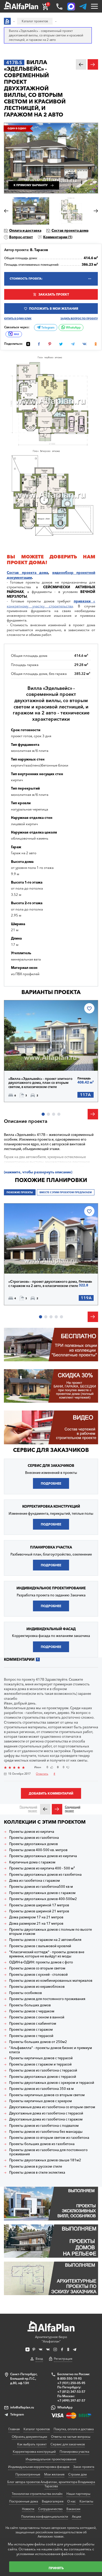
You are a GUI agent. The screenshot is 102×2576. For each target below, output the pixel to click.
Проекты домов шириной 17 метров (39, 1905)
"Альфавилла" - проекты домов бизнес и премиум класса (51, 2050)
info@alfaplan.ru (22, 2407)
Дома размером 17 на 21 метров (36, 1917)
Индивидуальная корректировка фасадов (39, 2467)
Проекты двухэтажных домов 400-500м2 (43, 1899)
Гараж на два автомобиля (25, 1157)
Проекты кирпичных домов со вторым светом (47, 2095)
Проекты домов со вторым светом (37, 1968)
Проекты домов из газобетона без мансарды (46, 2132)
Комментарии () (58, 237)
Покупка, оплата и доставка (74, 2429)
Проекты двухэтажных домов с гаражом (42, 1893)
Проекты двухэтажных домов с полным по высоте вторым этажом (50, 1932)
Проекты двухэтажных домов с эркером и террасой (52, 2083)
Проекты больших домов (30, 2005)
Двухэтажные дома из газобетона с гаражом (46, 2119)
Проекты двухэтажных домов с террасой (43, 2077)
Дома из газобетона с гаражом (35, 1881)
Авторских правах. (51, 2536)
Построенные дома (24, 2501)
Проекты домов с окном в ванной (37, 2017)
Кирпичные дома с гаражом (32, 1862)
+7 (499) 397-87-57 (71, 2400)
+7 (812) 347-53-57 (71, 2392)
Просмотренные (28, 2474)
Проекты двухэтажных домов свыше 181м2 (45, 2160)
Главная (14, 2429)
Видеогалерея (53, 2501)
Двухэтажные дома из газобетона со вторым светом (52, 2107)
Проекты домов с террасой (31, 2036)
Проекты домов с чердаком (32, 2011)
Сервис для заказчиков (51, 1450)
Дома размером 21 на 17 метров (36, 1923)
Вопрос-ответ (21, 237)
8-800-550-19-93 (69, 2378)
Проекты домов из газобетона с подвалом (44, 2126)
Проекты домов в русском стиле (36, 2166)
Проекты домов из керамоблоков (37, 1987)
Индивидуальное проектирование (51, 2459)
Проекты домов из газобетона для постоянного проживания (48, 2152)
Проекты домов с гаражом (31, 2030)
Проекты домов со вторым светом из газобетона (49, 2138)
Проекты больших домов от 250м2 (38, 2042)
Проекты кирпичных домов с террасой (41, 2058)
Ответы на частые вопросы (71, 2437)
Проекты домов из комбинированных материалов (51, 1981)
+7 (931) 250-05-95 (71, 2383)
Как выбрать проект (32, 2444)
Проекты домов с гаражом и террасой (40, 2064)
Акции (76, 2516)
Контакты (86, 2501)
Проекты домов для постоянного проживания (47, 1999)
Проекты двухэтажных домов (33, 1844)
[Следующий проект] (57, 1809)
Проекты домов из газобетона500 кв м (41, 1887)
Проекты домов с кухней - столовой (38, 1975)
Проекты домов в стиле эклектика (37, 2172)
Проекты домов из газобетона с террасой (43, 2070)
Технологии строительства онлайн (37, 2494)
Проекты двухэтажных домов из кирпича (43, 1856)
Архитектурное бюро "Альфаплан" (51, 2339)
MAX (16, 334)
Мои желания (54, 2474)
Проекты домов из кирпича (32, 1832)
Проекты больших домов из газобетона (42, 2144)
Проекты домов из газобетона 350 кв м (41, 2089)
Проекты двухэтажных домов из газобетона (45, 1875)
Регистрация (63, 2359)
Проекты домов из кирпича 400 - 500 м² (42, 1868)
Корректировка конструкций (34, 2452)
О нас (71, 2501)
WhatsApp (73, 327)
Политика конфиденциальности (45, 2516)
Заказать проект (54, 294)
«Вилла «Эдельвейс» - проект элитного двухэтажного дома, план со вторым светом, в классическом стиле (40, 1083)
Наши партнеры (78, 2494)
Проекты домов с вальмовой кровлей (40, 1946)
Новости (28, 2509)
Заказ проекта (84, 2467)
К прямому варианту (31, 185)
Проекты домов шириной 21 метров (39, 1911)
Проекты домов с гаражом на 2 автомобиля (45, 1940)
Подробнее (27, 1059)
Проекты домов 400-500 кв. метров (38, 1850)
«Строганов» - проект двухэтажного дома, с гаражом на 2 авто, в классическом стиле (43, 1284)
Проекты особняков (25, 1993)
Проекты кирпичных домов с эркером (41, 2101)
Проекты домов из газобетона (34, 1838)
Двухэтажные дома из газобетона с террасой (46, 2113)
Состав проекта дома (70, 230)
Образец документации (29, 2437)
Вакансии (73, 2509)
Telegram (47, 327)
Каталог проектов (37, 2429)
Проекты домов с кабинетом (33, 2023)
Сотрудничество (50, 2509)
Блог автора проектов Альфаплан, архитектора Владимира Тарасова (51, 2484)
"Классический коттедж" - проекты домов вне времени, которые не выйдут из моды (47, 1954)
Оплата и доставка (25, 230)
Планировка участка (74, 2452)
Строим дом (78, 2474)
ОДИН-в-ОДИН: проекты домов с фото (41, 1962)
